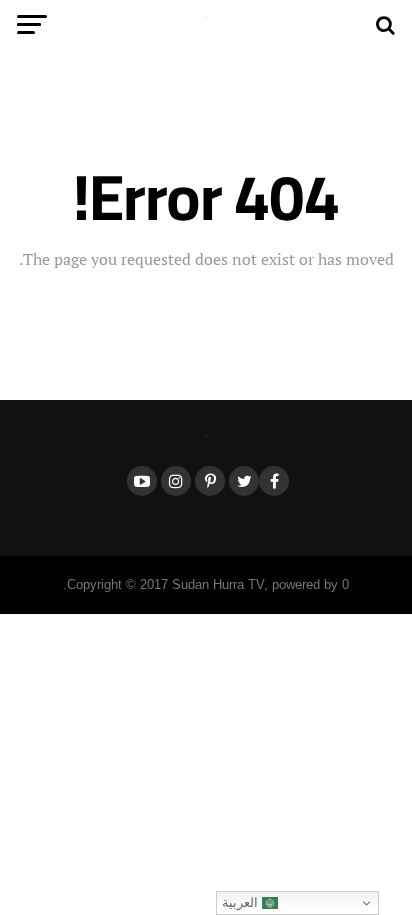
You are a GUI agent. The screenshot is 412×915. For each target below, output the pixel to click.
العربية (242, 902)
